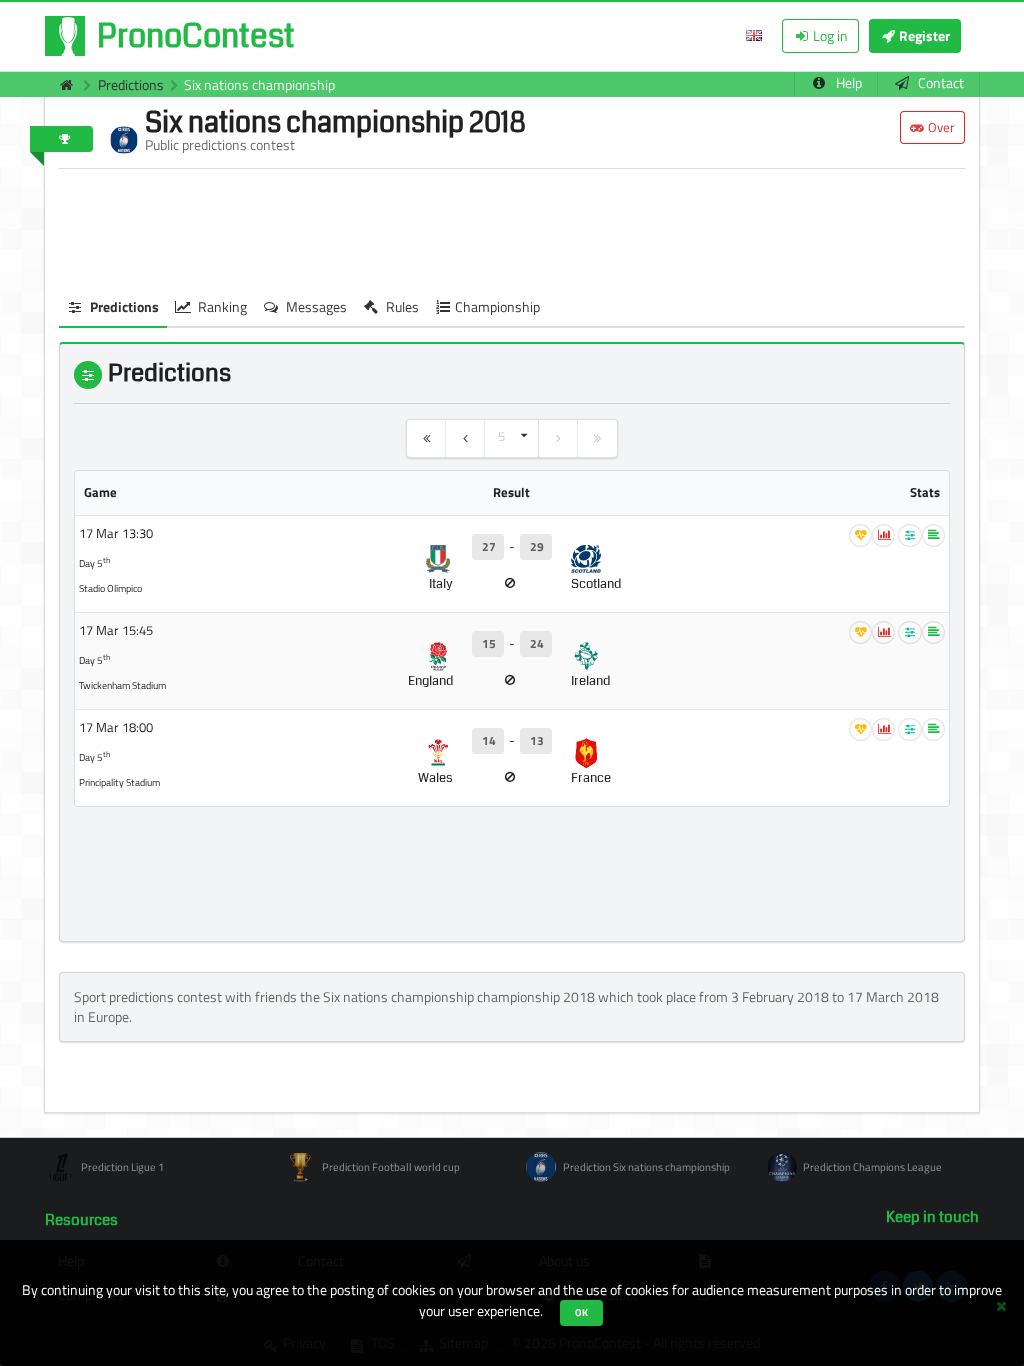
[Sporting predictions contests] (61, 84)
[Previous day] (465, 438)
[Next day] (558, 438)
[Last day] (597, 438)
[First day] (426, 438)
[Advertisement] (512, 229)
